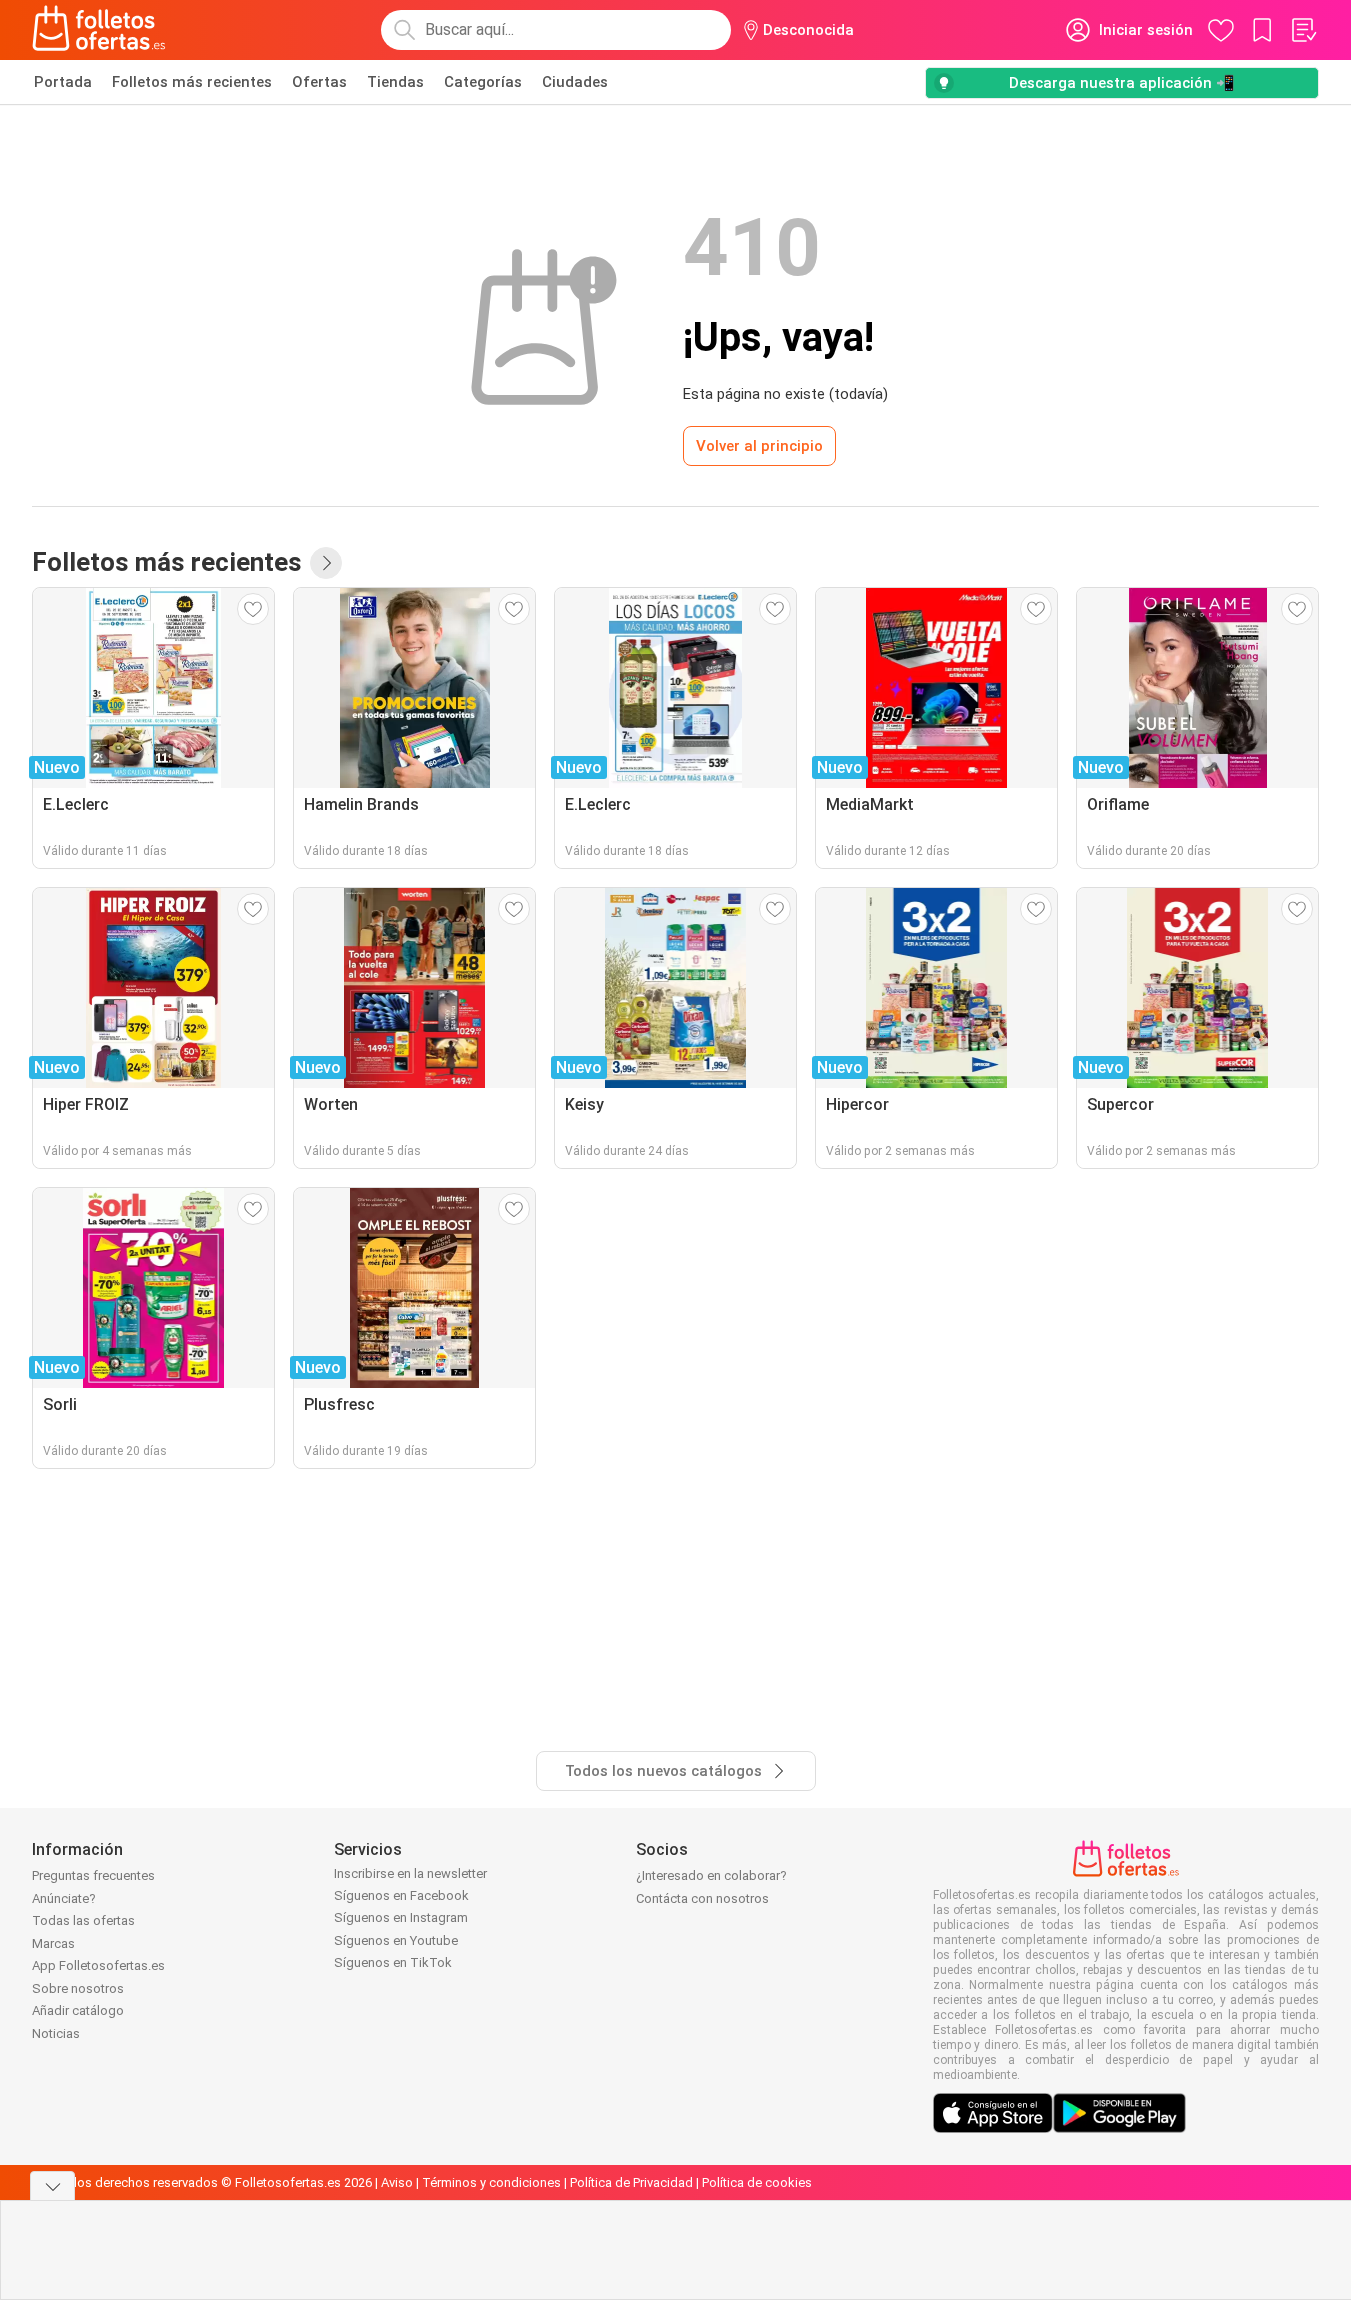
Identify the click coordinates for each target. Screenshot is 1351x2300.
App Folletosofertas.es (98, 1965)
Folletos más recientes (192, 82)
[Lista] (1303, 30)
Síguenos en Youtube (396, 1940)
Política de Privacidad (631, 2182)
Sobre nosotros (78, 1988)
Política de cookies (757, 2182)
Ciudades (575, 82)
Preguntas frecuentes (93, 1875)
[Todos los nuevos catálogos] (326, 563)
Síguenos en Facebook (401, 1895)
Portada (63, 82)
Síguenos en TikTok (393, 1962)
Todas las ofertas (83, 1920)
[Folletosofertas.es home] (99, 30)
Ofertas (319, 82)
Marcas (53, 1943)
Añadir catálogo (78, 2010)
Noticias (56, 2033)
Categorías (483, 82)
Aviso (397, 2182)
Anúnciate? (64, 1898)
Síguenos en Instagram (401, 1917)
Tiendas (395, 82)
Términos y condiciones (491, 2182)
